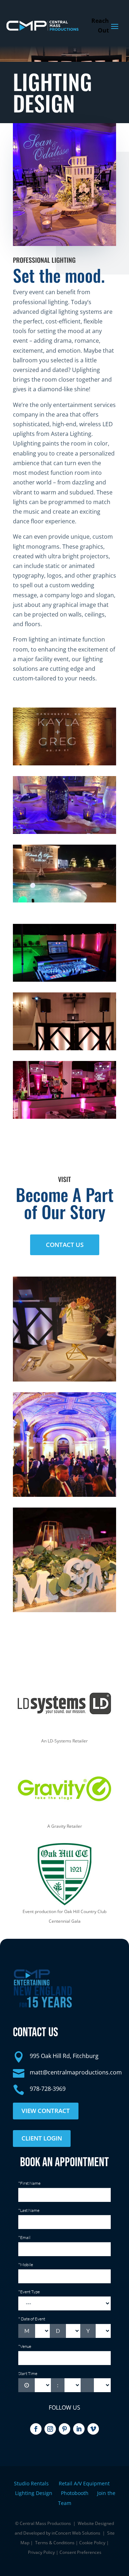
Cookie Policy (92, 2543)
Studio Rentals (32, 2483)
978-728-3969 (48, 2089)
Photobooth (79, 2493)
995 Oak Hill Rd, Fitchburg (64, 2056)
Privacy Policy (41, 2552)
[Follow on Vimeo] (93, 2429)
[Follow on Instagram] (50, 2429)
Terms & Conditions (55, 2543)
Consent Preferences (80, 2552)
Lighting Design (38, 2493)
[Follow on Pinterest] (64, 2429)
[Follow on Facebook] (36, 2429)
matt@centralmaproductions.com (76, 2072)
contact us (65, 1245)
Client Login (42, 2138)
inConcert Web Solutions (76, 2533)
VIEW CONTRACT (46, 2111)
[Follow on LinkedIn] (79, 2429)
